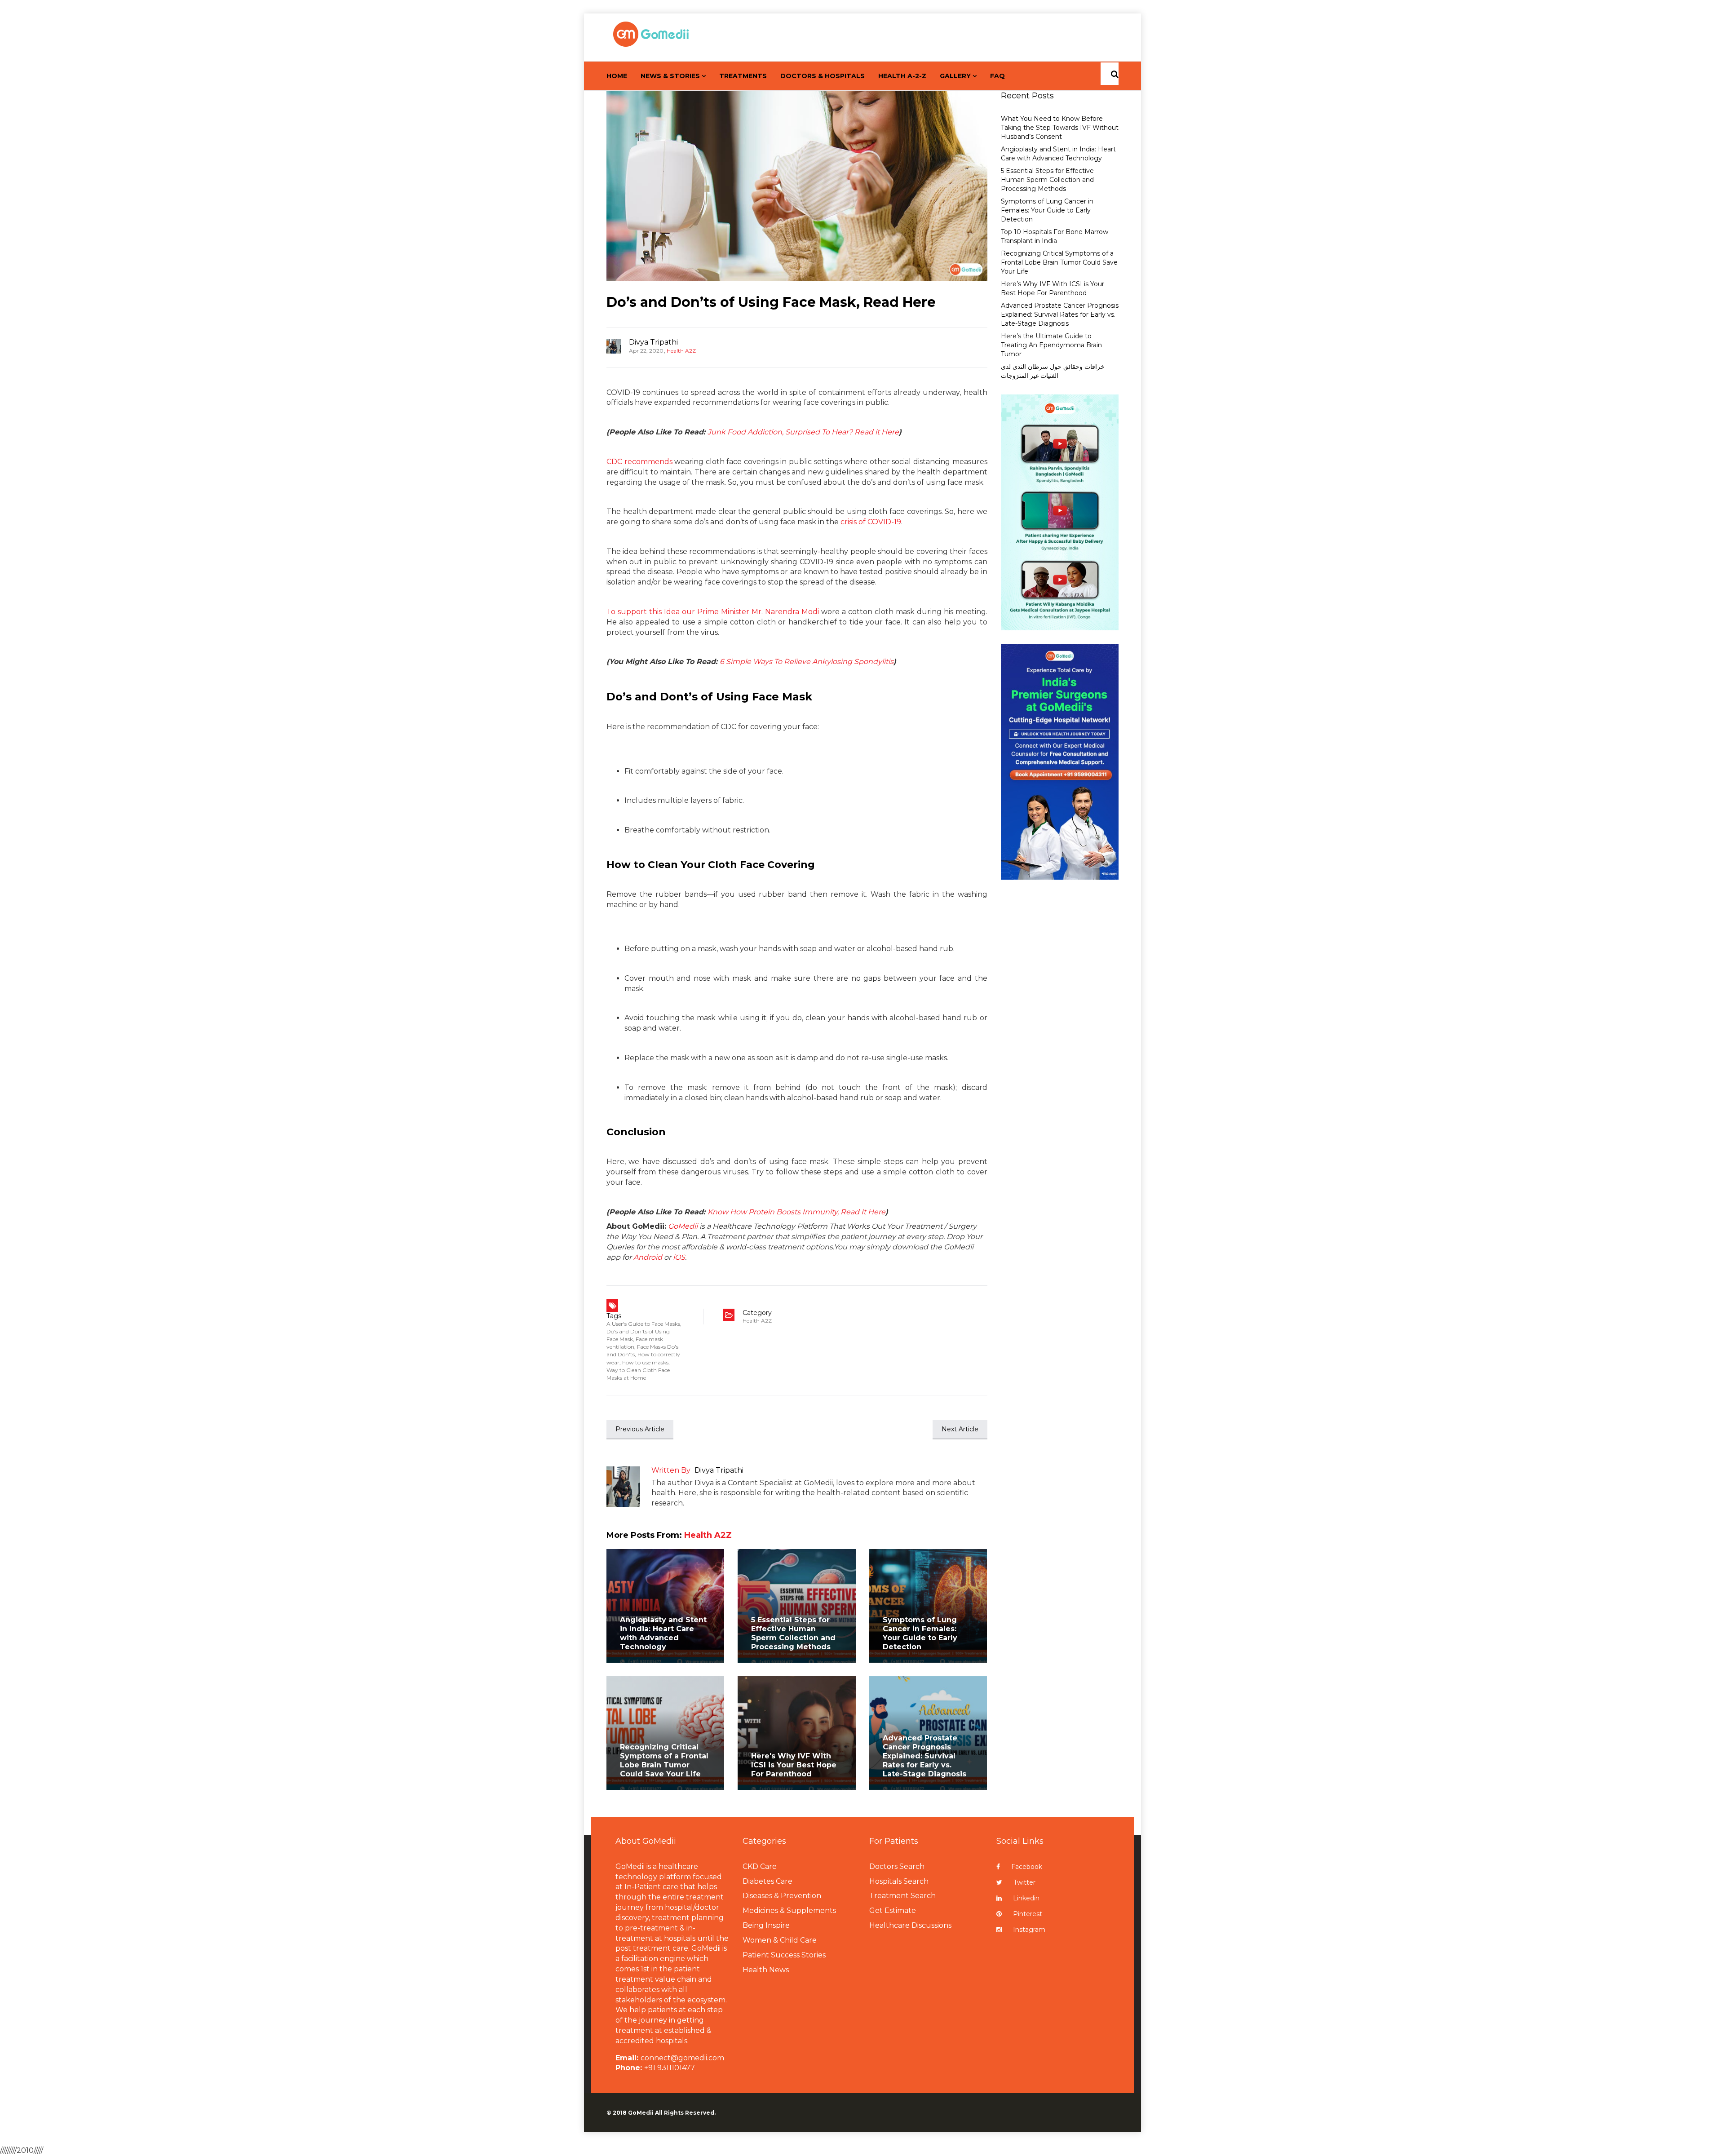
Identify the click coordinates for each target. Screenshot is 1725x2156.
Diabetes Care (767, 1881)
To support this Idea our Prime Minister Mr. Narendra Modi (713, 612)
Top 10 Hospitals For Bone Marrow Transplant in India (1055, 236)
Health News (766, 1970)
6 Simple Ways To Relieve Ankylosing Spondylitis (807, 662)
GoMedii (683, 1226)
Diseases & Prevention (782, 1896)
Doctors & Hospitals (823, 76)
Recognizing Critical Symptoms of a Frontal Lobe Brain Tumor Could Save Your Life (664, 1760)
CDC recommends (639, 462)
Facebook (1027, 1867)
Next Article (960, 1429)
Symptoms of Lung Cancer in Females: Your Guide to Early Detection (920, 1633)
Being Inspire (766, 1925)
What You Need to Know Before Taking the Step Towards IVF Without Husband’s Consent (1060, 128)
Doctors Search (897, 1866)
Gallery (955, 76)
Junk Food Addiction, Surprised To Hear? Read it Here (803, 432)
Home (617, 76)
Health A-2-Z (902, 76)
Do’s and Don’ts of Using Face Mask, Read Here (771, 302)
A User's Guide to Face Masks (643, 1324)
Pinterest (1028, 1914)
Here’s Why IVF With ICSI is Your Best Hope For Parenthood (1053, 288)
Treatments (743, 76)
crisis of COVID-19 (871, 522)
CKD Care (760, 1866)
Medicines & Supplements (789, 1910)
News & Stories (670, 76)
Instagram (1029, 1930)
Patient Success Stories (784, 1955)
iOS (679, 1257)
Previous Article (640, 1429)
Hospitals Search (899, 1881)
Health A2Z (681, 351)
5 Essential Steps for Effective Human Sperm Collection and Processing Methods (793, 1633)
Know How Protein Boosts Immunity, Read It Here (796, 1212)
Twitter (1024, 1882)
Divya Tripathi (653, 342)
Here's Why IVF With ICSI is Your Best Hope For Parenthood (794, 1765)
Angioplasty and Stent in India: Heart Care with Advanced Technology (663, 1633)
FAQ (997, 76)
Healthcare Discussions (910, 1925)
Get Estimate (893, 1910)
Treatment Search (902, 1896)
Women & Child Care (780, 1940)
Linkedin (1026, 1898)
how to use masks (645, 1362)
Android (648, 1257)
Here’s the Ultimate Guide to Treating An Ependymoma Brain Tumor (1051, 345)
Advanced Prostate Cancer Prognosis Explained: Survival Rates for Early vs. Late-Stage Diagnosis (924, 1756)
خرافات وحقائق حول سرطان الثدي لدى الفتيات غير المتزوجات (1053, 371)
